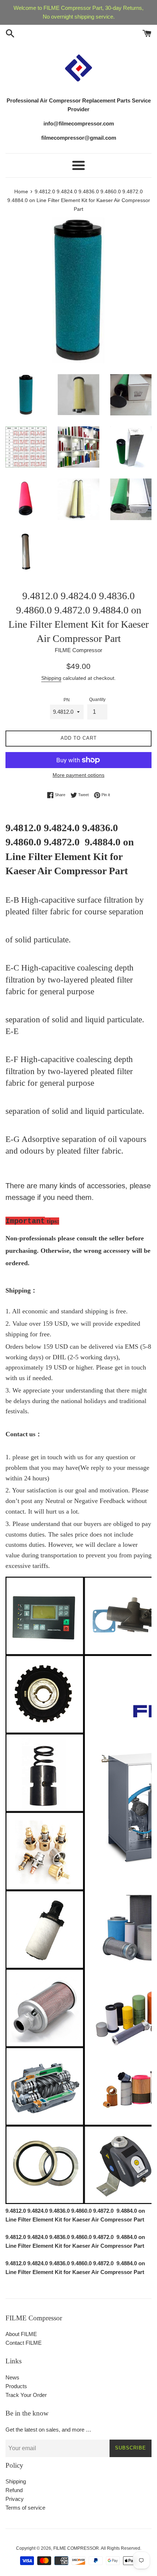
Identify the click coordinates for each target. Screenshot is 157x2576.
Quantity (97, 700)
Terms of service (25, 2508)
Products (16, 2386)
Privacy (15, 2499)
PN (67, 700)
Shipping (51, 678)
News (12, 2377)
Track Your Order (26, 2395)
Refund (14, 2490)
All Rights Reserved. (121, 2548)
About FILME (21, 2334)
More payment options (78, 775)
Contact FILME (24, 2343)
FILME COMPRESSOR (76, 2548)
